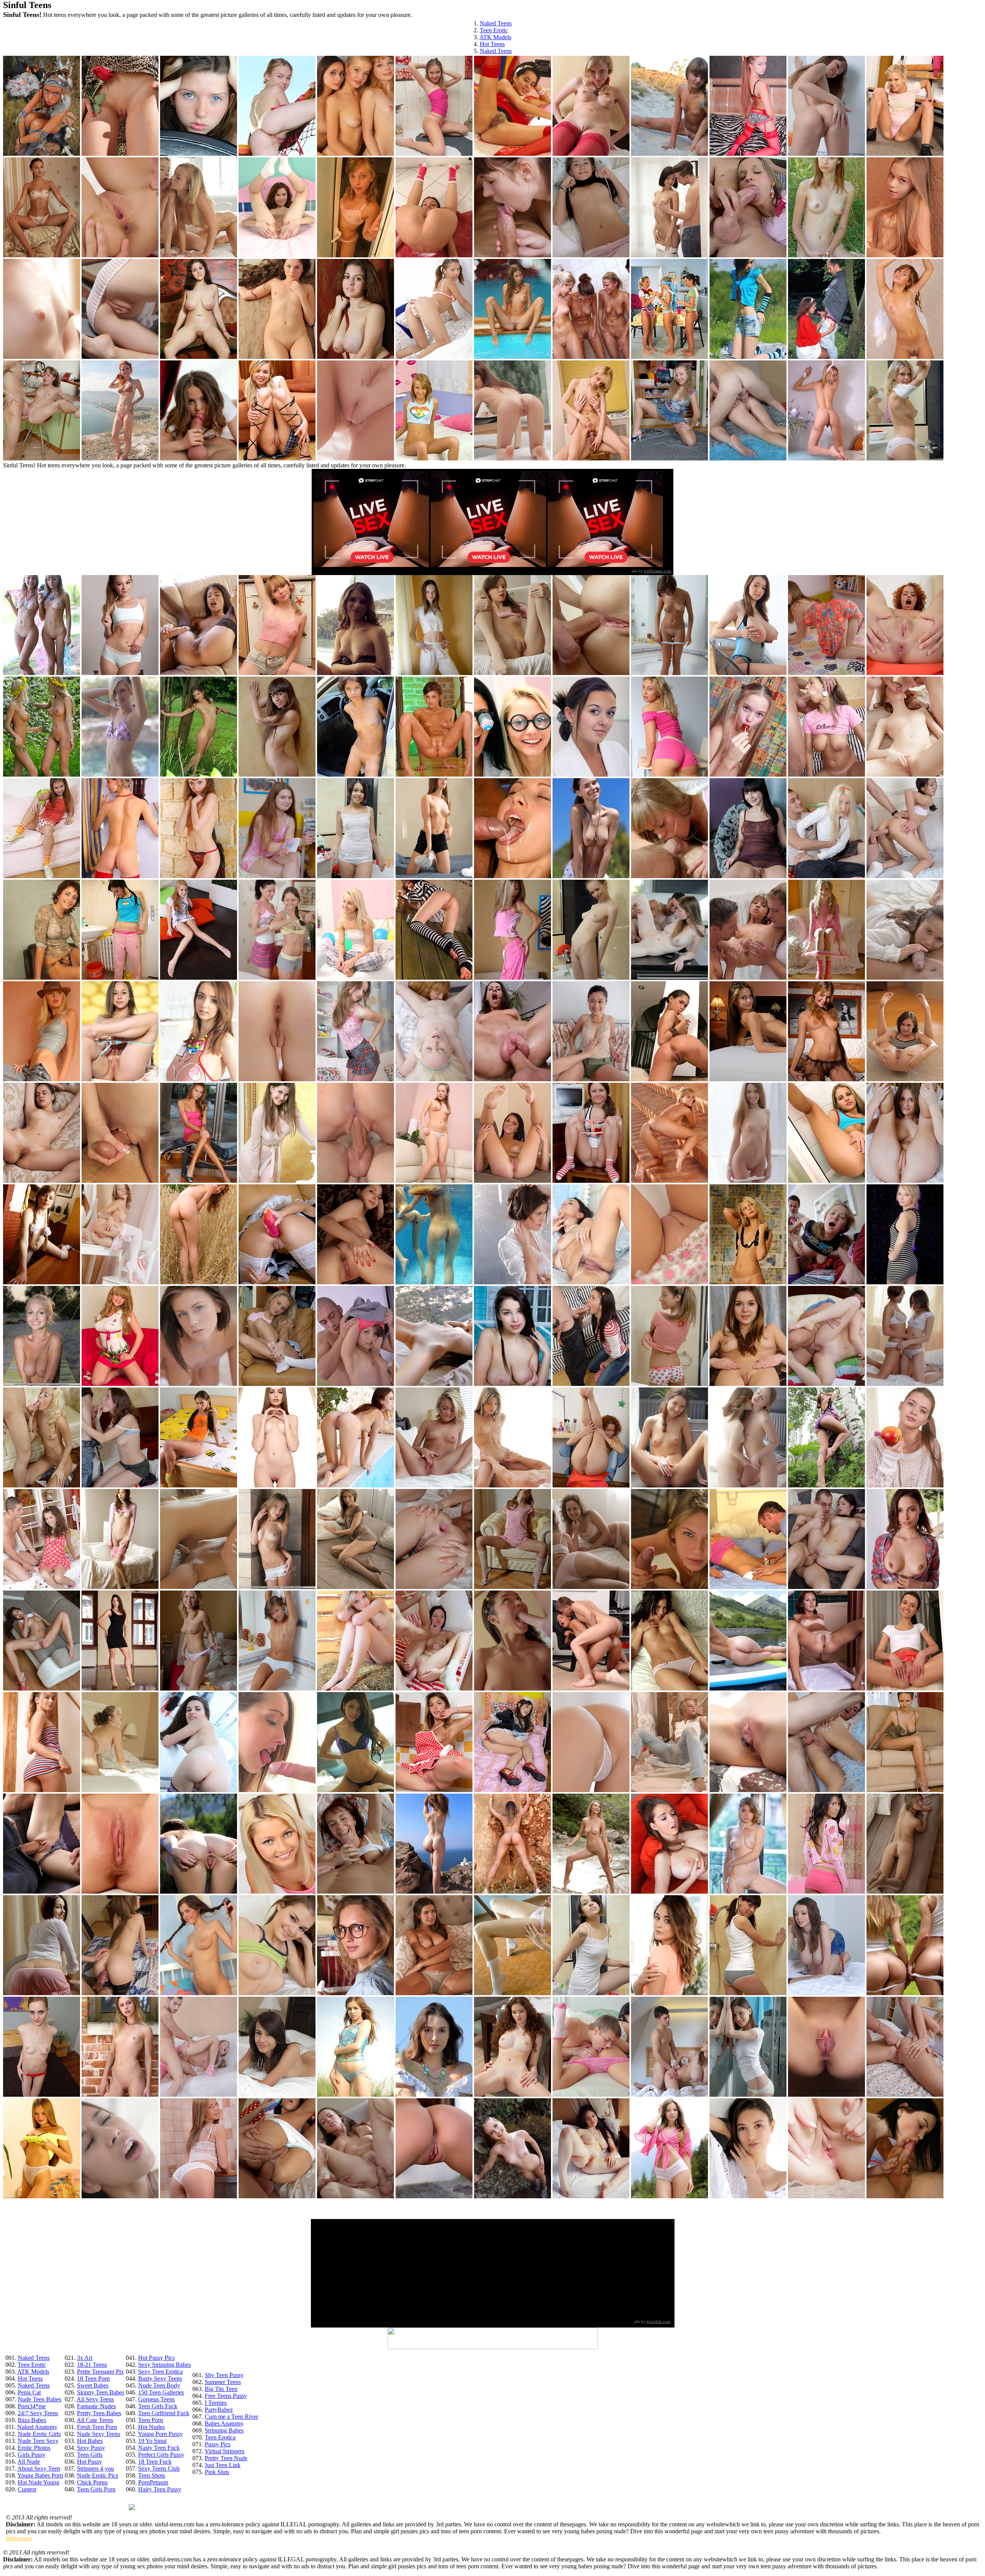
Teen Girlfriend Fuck (164, 2413)
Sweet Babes (93, 2385)
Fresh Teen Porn (97, 2427)
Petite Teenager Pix (100, 2372)
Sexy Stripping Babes (164, 2365)
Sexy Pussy (91, 2448)
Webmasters (19, 2538)
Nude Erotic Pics (98, 2475)
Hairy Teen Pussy (160, 2489)
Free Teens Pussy (226, 2396)
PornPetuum (153, 2482)
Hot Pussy (89, 2462)
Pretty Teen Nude (226, 2458)
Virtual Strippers (225, 2451)
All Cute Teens (95, 2420)
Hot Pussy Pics (156, 2358)
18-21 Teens (92, 2365)
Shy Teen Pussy (224, 2375)
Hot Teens (492, 44)
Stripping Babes (224, 2430)
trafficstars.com (658, 571)
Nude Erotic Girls (39, 2434)
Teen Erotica (220, 2437)
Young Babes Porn (40, 2475)
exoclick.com (659, 2321)
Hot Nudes (151, 2427)
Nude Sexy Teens (98, 2434)
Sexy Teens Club (159, 2468)
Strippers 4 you (95, 2468)
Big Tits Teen (221, 2389)
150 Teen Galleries (161, 2392)
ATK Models (495, 37)
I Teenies (216, 2403)
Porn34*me (32, 2406)
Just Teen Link (223, 2465)
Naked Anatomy (37, 2427)
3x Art (85, 2358)
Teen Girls (90, 2455)
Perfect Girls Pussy (161, 2455)
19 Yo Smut (152, 2441)
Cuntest (27, 2489)
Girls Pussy (32, 2455)
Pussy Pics (218, 2444)
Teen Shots (152, 2475)
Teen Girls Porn (96, 2489)
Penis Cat (29, 2392)
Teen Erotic (494, 30)
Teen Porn (151, 2420)
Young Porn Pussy (160, 2434)
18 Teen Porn (93, 2378)
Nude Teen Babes (39, 2399)
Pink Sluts (217, 2472)
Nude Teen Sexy (38, 2441)
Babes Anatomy (224, 2423)
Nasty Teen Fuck (159, 2448)
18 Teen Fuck (155, 2462)
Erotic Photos (34, 2448)
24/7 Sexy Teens (38, 2413)
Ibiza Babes (32, 2420)
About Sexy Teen (39, 2468)
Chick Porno (92, 2482)
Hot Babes (90, 2441)
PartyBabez (219, 2410)
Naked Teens (496, 23)
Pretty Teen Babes (99, 2413)
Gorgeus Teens (156, 2399)
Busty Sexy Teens (160, 2378)
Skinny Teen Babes (101, 2392)
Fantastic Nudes (96, 2406)
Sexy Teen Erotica (160, 2372)
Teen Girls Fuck (158, 2406)
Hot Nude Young (38, 2482)
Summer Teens (223, 2382)
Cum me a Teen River (231, 2417)
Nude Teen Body (159, 2385)
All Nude (29, 2462)
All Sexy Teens (95, 2399)
